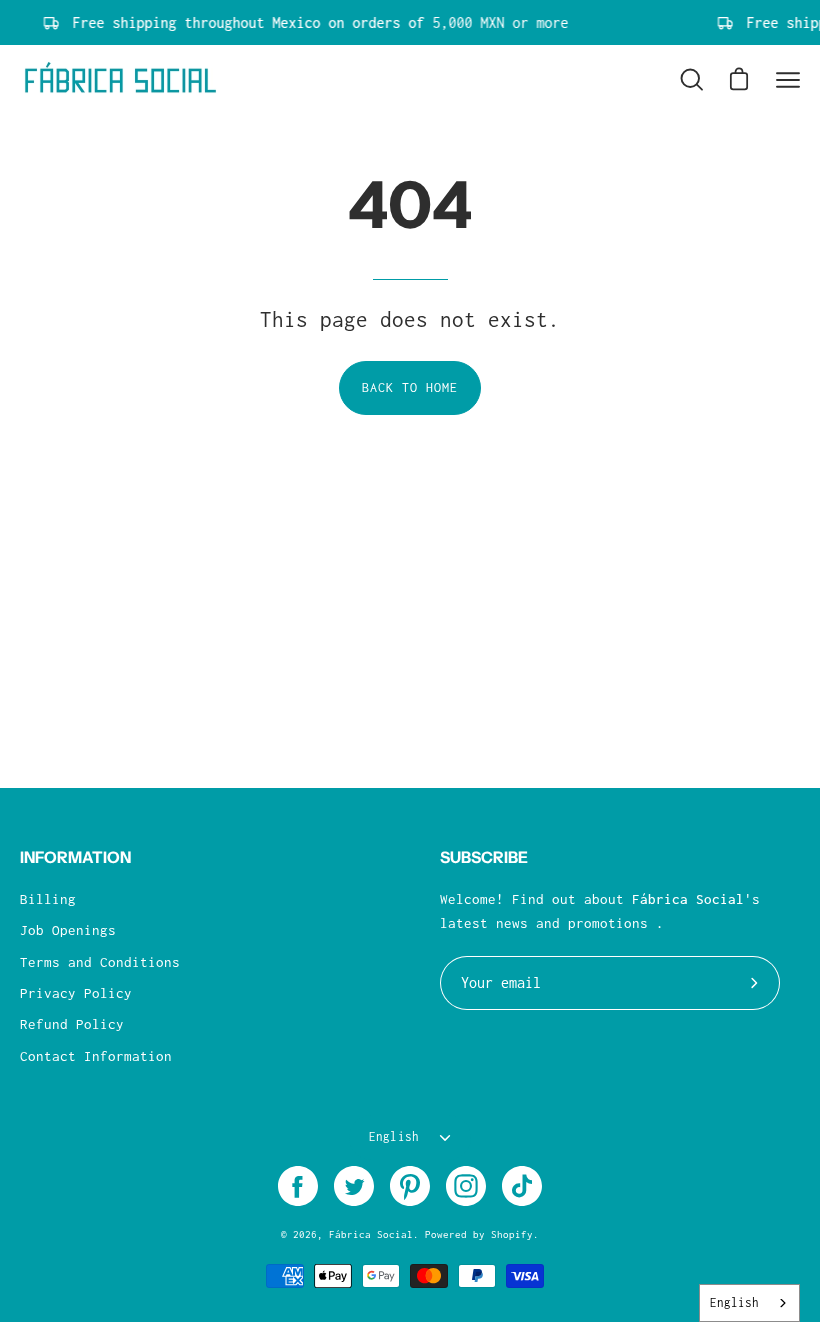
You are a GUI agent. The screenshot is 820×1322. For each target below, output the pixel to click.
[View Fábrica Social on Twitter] (354, 1186)
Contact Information (96, 1056)
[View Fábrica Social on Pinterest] (410, 1186)
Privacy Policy (76, 993)
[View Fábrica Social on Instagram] (466, 1186)
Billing (48, 899)
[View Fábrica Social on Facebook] (298, 1186)
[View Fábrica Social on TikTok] (522, 1186)
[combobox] (749, 1303)
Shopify (512, 1234)
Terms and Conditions (100, 962)
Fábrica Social (371, 1234)
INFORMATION (75, 857)
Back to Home (410, 387)
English (394, 1137)
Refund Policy (72, 1024)
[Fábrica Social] (120, 80)
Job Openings (68, 930)
